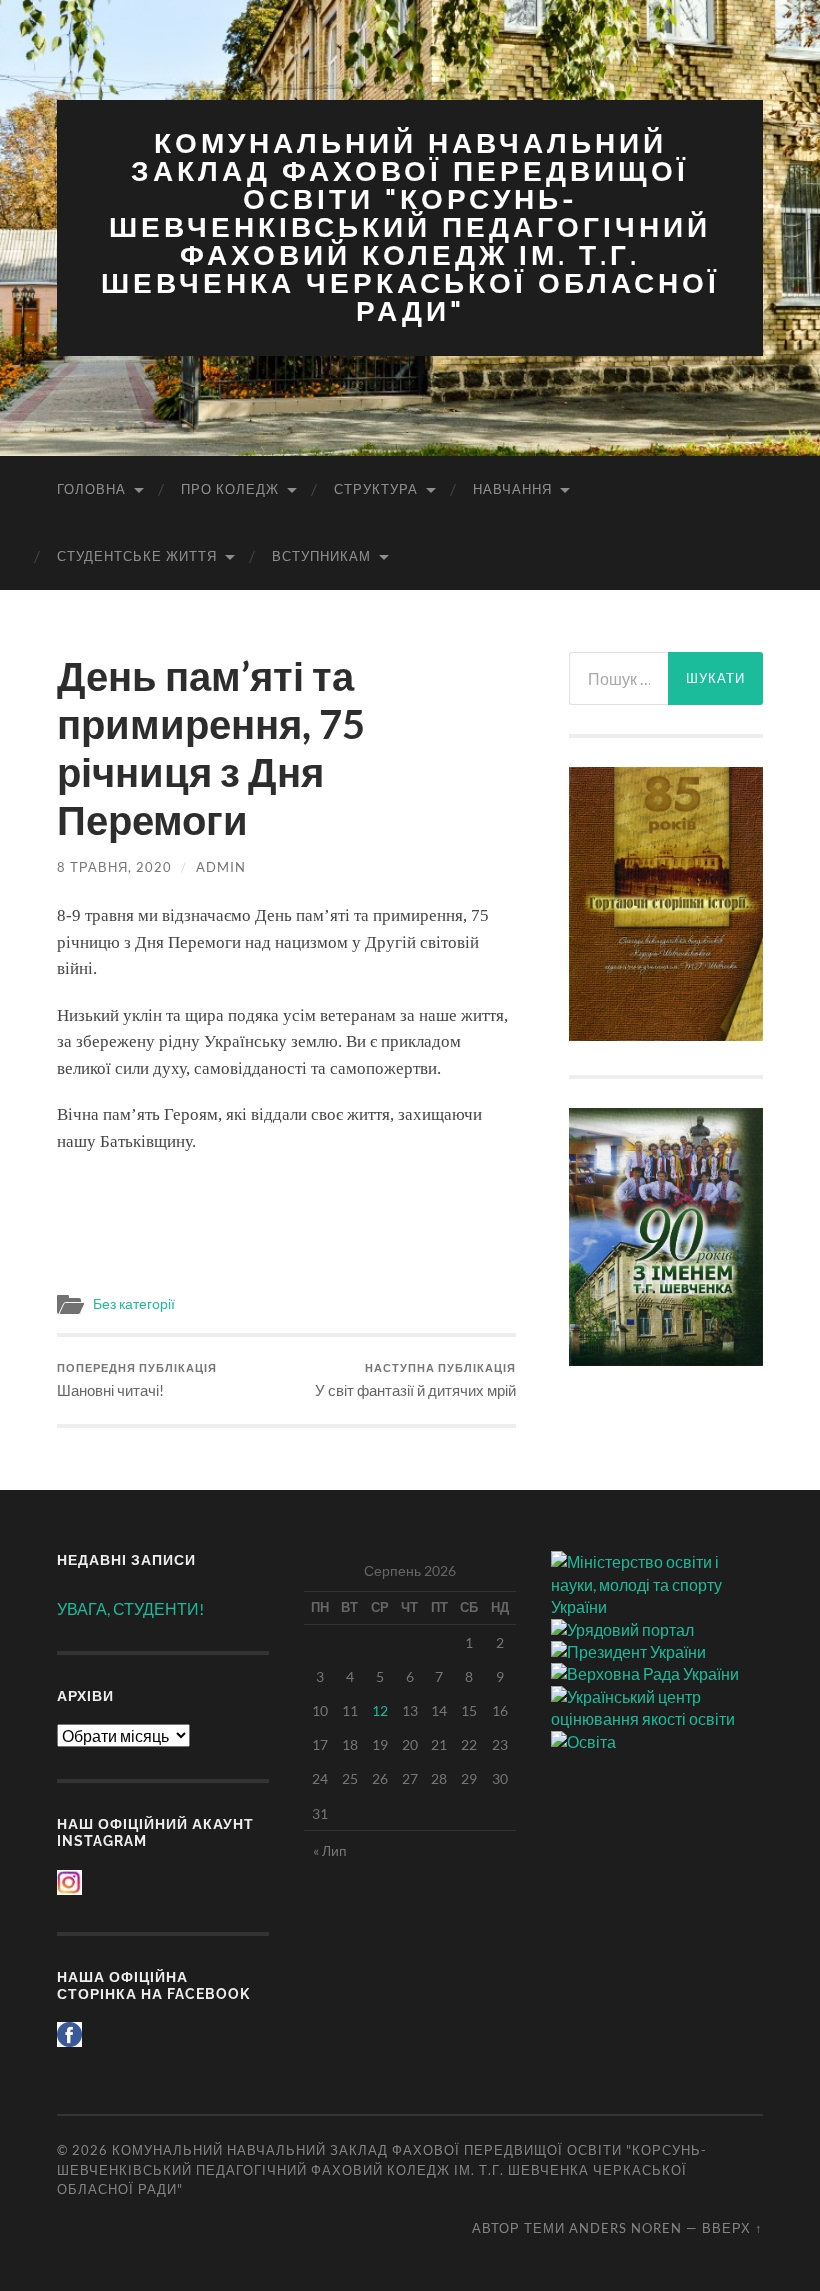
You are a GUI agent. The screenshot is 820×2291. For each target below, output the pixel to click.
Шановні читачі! (137, 1380)
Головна (91, 489)
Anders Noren (625, 2228)
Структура (376, 489)
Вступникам (321, 556)
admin (221, 867)
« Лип (330, 1850)
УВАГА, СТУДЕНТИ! (130, 1608)
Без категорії (134, 1304)
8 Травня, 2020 (114, 867)
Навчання (512, 489)
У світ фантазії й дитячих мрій (415, 1380)
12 (380, 1710)
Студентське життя (137, 556)
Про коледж (230, 489)
